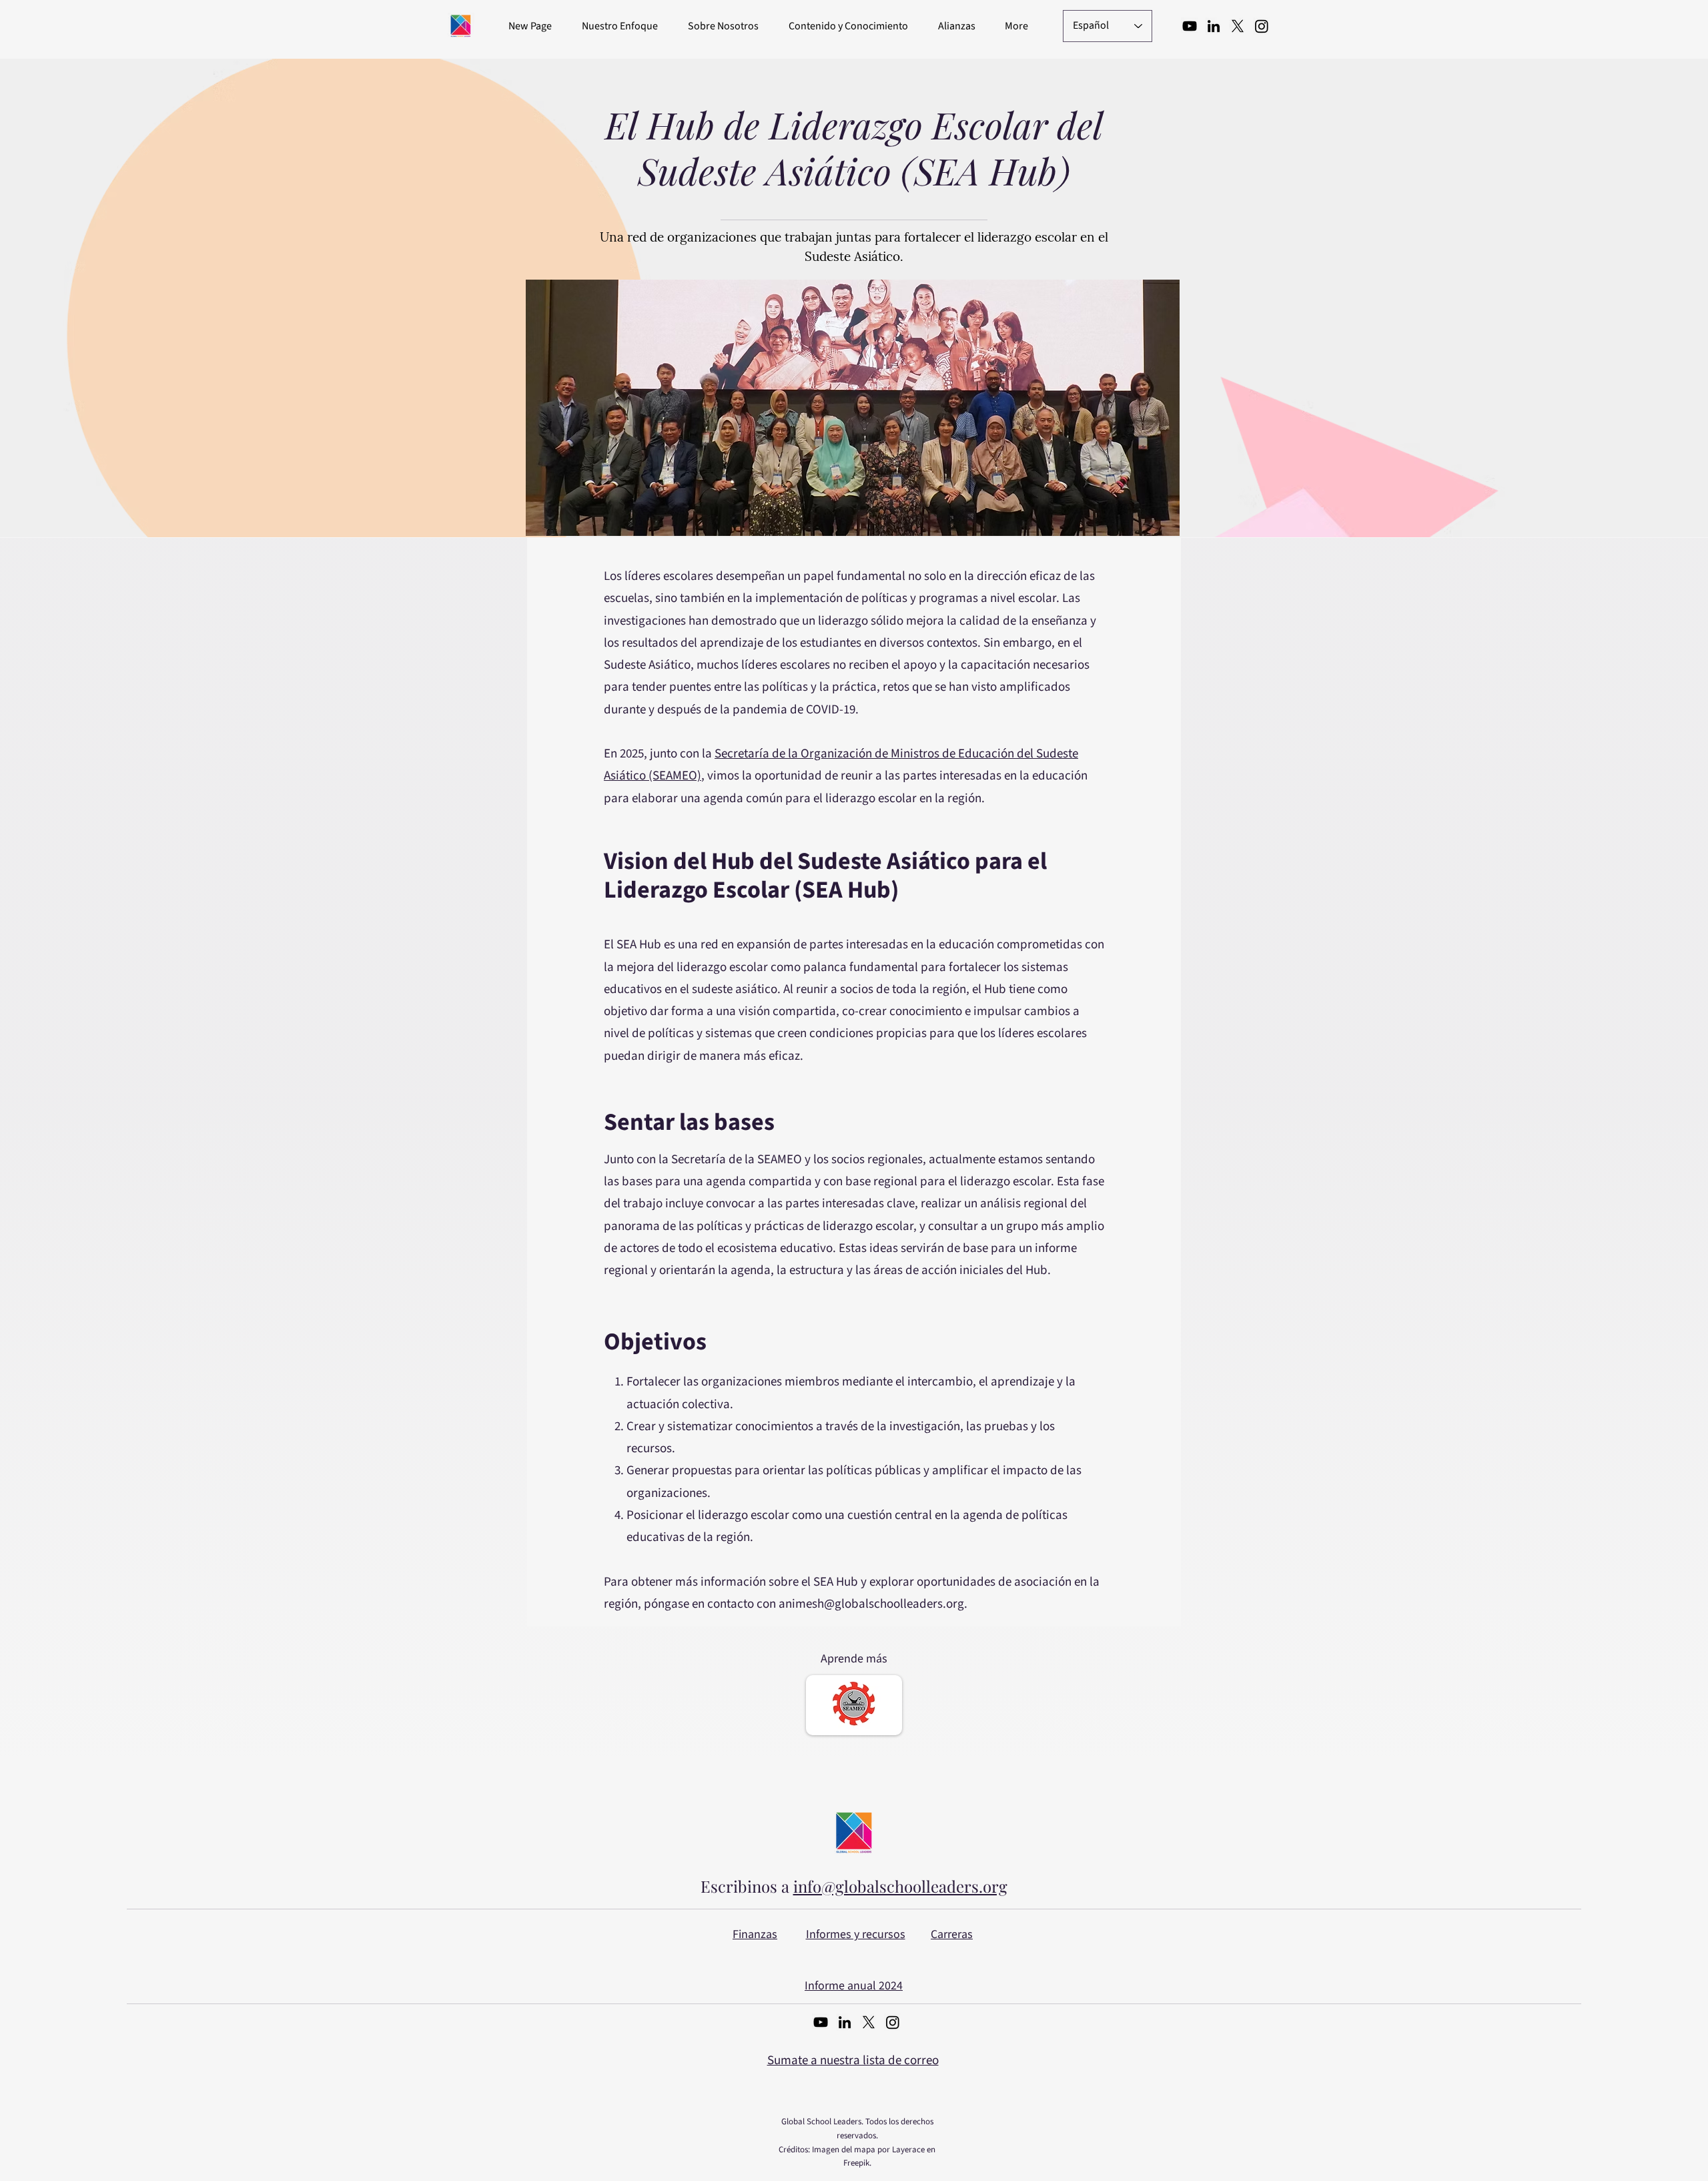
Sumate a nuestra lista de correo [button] (853, 2061)
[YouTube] (1190, 26)
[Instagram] (1262, 26)
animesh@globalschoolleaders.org (871, 1604)
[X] (1238, 26)
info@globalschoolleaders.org (900, 1886)
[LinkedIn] (1214, 26)
